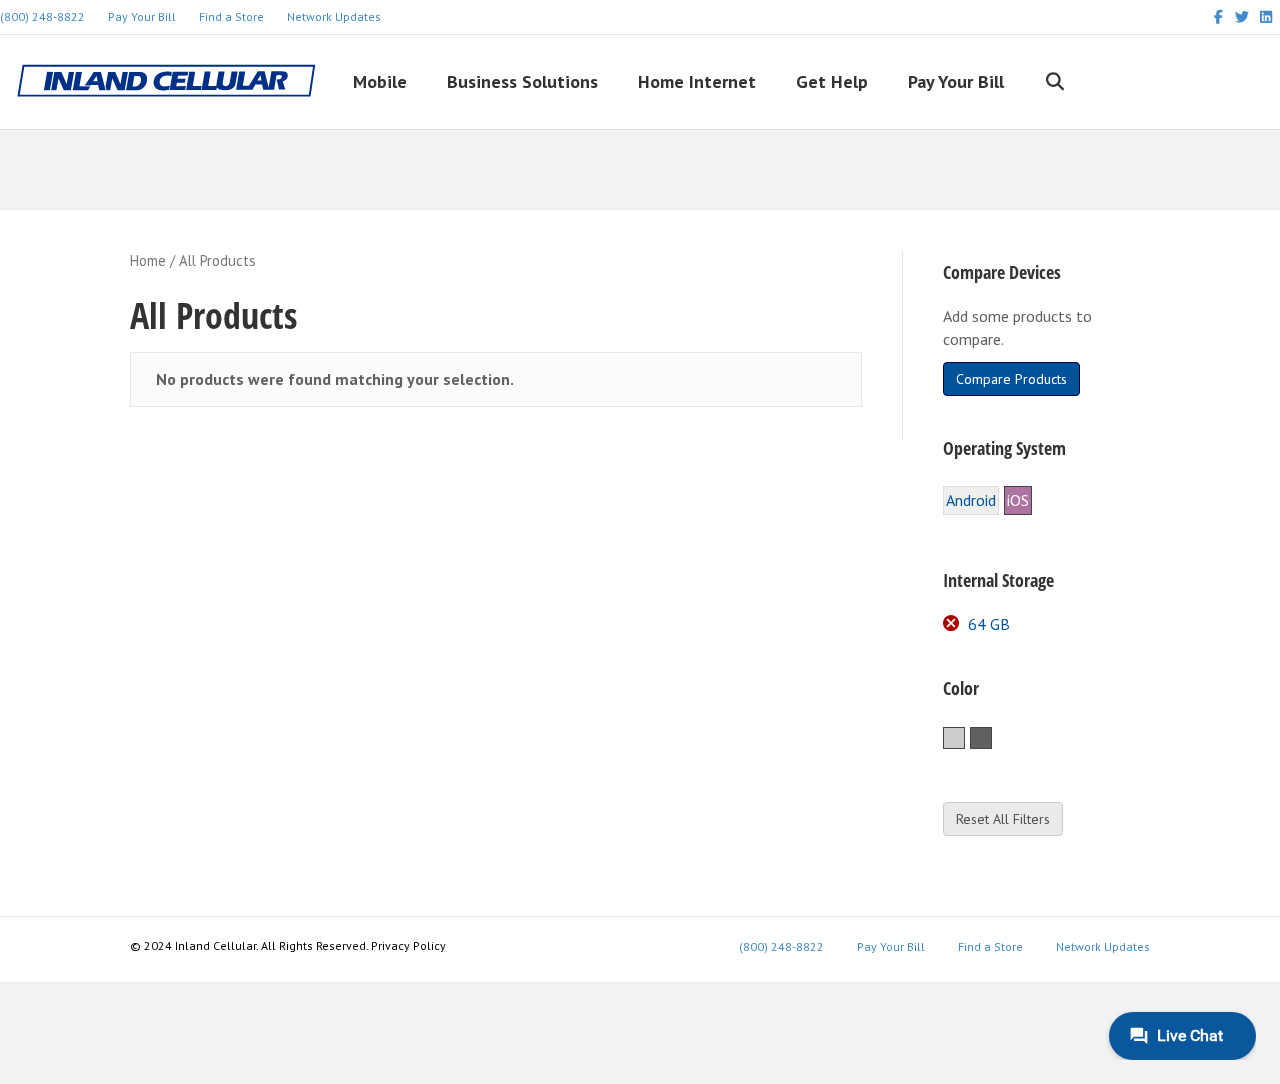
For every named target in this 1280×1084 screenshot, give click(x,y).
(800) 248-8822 (781, 946)
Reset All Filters (1003, 819)
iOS (1018, 500)
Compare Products (1011, 379)
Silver (964, 739)
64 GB (989, 624)
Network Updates (334, 16)
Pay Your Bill (142, 16)
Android (971, 500)
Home (148, 260)
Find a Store (231, 16)
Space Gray (991, 739)
